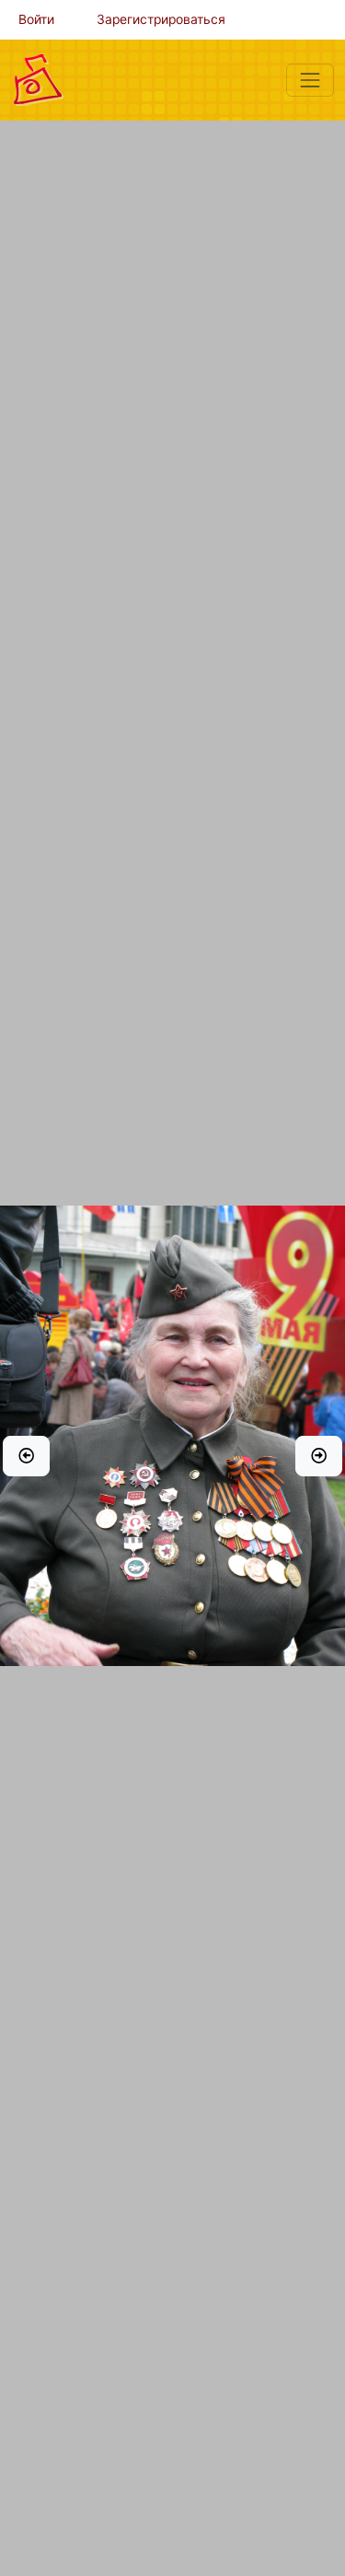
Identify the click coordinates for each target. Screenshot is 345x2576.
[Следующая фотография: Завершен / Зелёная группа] (319, 1456)
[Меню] (310, 80)
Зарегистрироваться (161, 19)
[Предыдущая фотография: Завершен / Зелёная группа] (26, 1456)
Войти (36, 19)
